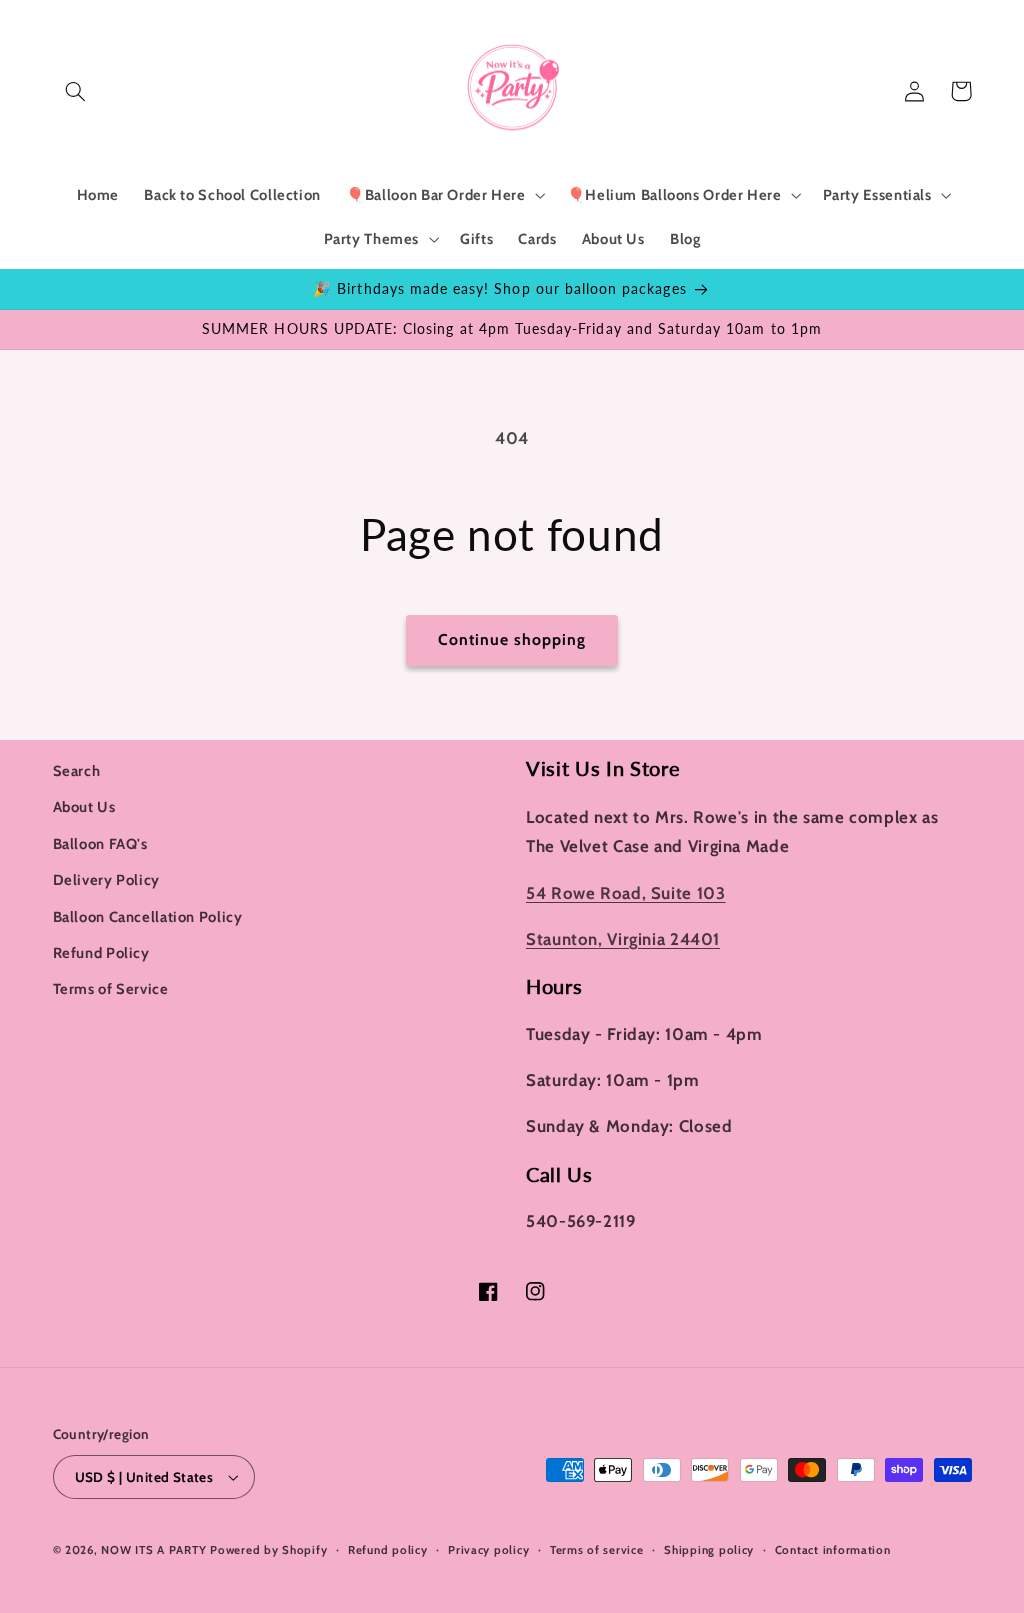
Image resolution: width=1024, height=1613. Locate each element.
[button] (76, 91)
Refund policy (388, 1550)
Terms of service (597, 1550)
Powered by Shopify (268, 1550)
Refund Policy (101, 953)
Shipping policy (709, 1550)
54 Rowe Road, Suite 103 (626, 893)
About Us (84, 807)
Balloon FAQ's (100, 844)
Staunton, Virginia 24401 (623, 939)
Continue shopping (512, 639)
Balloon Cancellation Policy (148, 917)
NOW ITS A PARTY (153, 1550)
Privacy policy (488, 1550)
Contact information (833, 1550)
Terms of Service (111, 989)
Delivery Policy (106, 880)
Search (77, 771)
